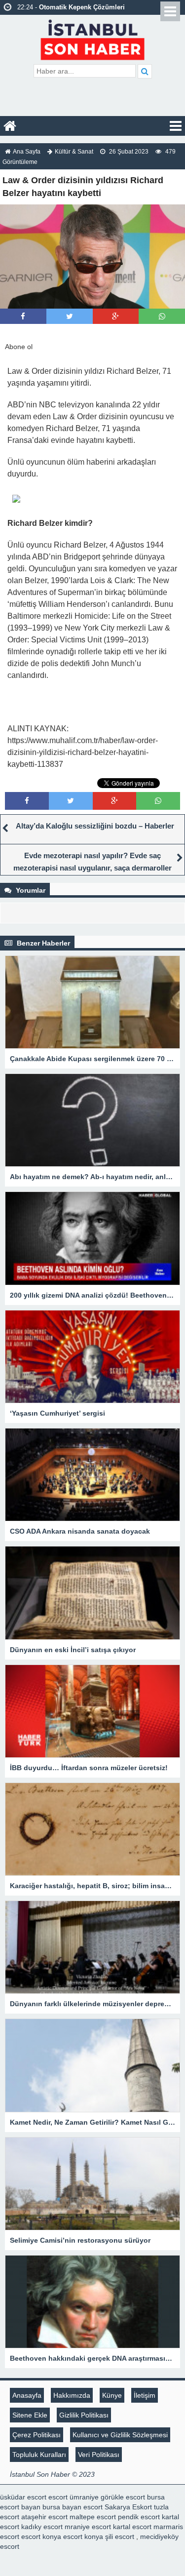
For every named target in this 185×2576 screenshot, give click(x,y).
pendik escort (139, 2517)
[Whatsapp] (162, 316)
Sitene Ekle (30, 2415)
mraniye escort (88, 2527)
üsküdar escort (23, 2497)
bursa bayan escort (73, 2507)
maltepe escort (93, 2517)
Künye (112, 2395)
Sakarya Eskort (128, 2507)
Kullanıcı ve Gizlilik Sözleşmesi (120, 2435)
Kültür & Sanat (74, 152)
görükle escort (123, 2497)
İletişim (145, 2395)
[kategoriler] (176, 126)
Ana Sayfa (27, 152)
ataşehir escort (44, 2517)
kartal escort (132, 2527)
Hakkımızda (72, 2395)
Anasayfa (27, 2395)
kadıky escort (42, 2527)
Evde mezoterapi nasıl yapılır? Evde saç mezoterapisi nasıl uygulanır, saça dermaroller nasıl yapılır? (92, 868)
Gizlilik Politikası (84, 2415)
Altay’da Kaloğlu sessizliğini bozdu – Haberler (95, 826)
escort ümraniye (74, 2497)
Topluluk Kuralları (39, 2455)
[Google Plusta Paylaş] (115, 316)
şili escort (120, 2536)
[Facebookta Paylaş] (23, 316)
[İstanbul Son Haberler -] (92, 38)
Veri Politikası (99, 2455)
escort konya (41, 2536)
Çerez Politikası (37, 2435)
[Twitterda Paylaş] (70, 316)
